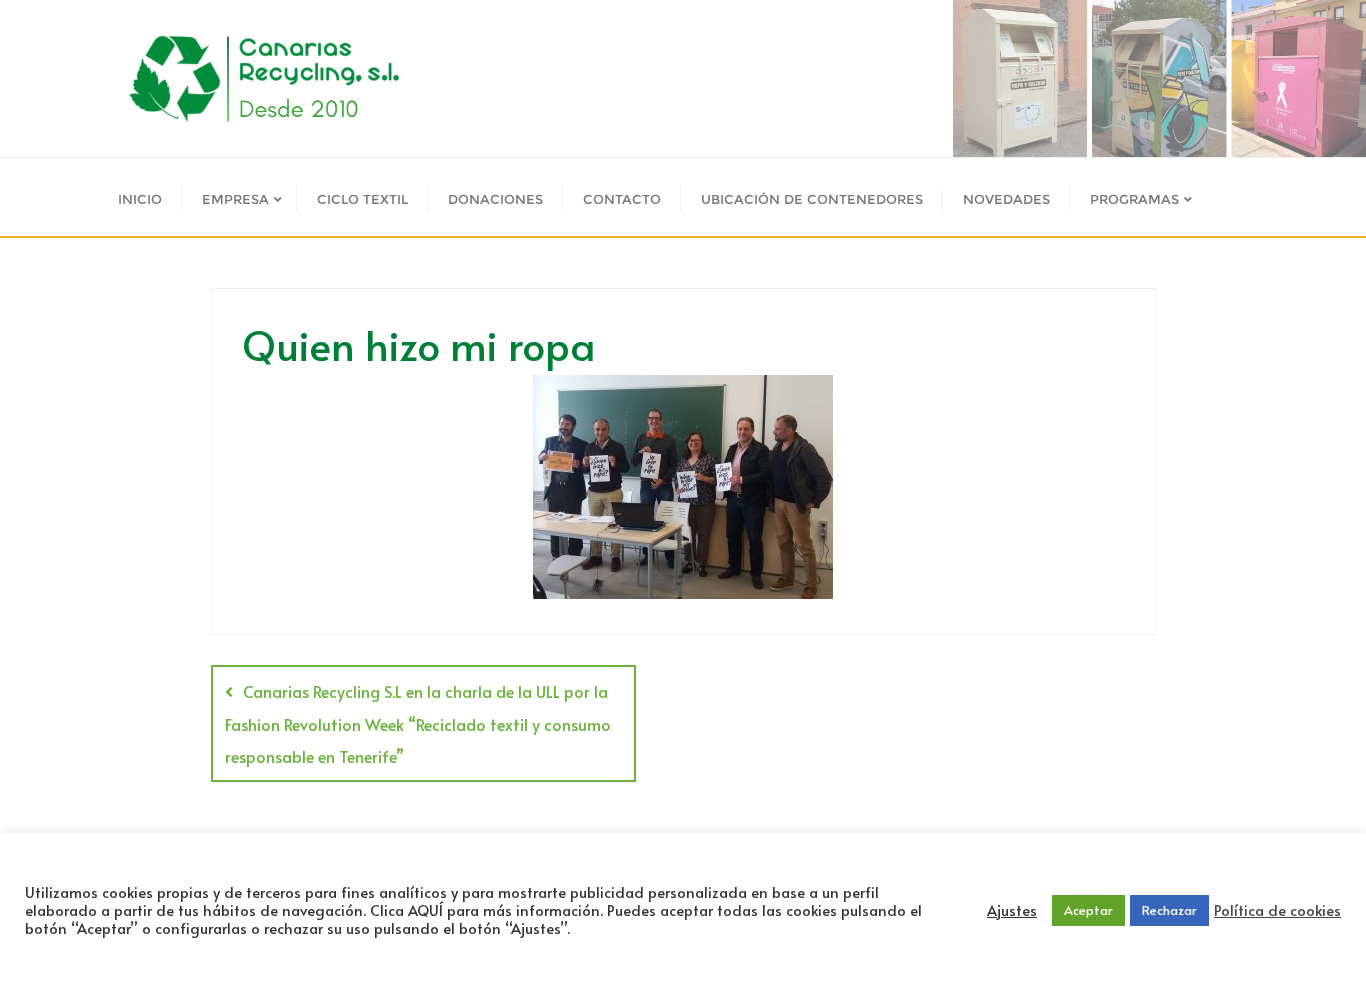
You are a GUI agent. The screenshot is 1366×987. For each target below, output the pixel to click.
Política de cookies (1277, 910)
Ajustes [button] (1012, 910)
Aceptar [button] (1088, 910)
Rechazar (1169, 910)
